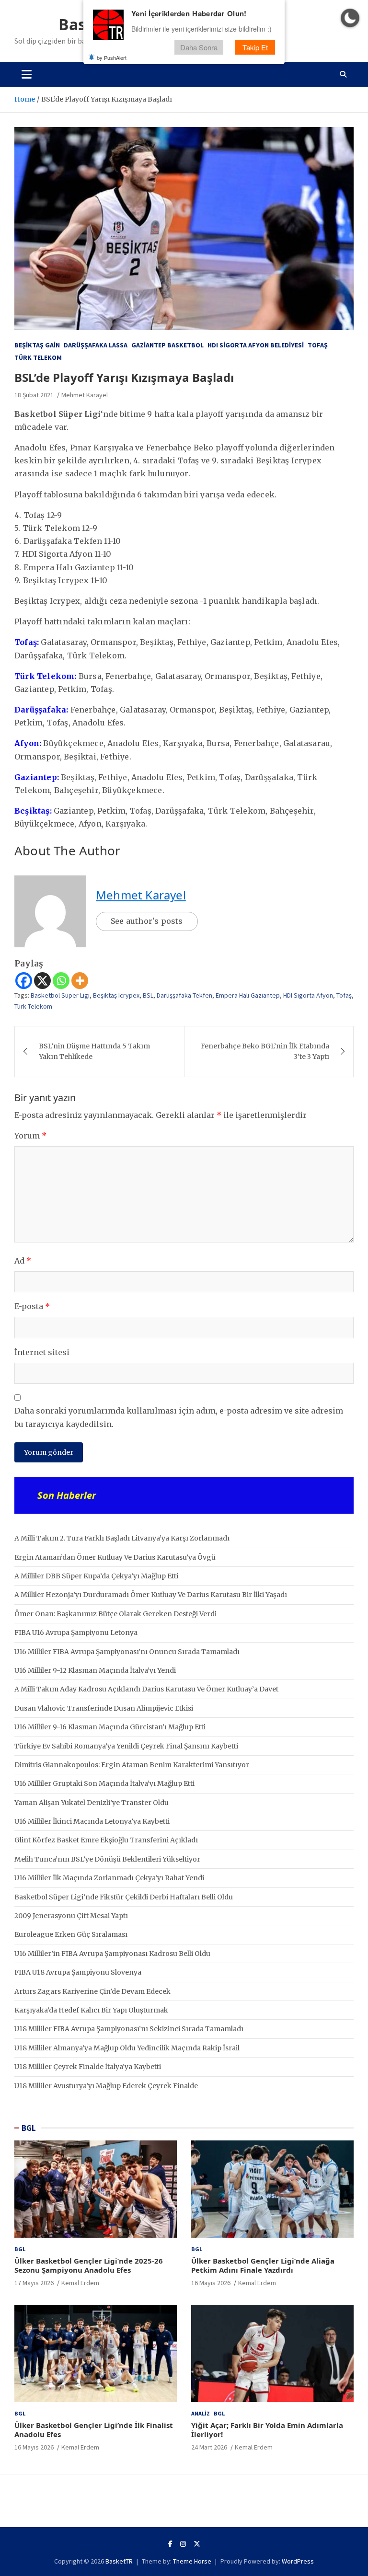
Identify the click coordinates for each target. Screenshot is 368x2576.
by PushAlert (112, 57)
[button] (350, 18)
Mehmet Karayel (85, 395)
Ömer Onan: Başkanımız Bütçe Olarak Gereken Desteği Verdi (115, 1614)
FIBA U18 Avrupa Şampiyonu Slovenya (78, 1972)
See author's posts (147, 921)
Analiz (201, 2413)
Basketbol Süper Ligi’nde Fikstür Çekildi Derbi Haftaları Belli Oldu (124, 1897)
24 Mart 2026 (209, 2447)
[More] (80, 981)
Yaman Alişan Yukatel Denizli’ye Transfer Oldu (92, 1803)
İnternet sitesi (42, 1352)
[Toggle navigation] (27, 74)
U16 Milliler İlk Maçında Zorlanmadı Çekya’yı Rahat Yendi (109, 1878)
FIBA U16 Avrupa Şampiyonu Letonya (76, 1633)
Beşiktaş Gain (37, 345)
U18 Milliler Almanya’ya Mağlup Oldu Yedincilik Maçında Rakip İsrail (127, 2048)
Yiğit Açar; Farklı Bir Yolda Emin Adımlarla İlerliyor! (267, 2430)
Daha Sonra (199, 47)
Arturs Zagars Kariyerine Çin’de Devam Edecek (92, 1991)
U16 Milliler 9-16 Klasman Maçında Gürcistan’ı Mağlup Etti (110, 1727)
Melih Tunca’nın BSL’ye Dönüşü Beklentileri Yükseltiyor (107, 1859)
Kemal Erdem (80, 2283)
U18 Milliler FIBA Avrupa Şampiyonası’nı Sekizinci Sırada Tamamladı (129, 2029)
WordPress (298, 2561)
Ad (23, 1261)
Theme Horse (192, 2561)
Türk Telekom (38, 357)
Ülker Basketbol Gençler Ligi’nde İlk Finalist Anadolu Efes (94, 2430)
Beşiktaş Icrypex (116, 995)
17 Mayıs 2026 (34, 2283)
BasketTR (119, 2561)
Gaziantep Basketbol (167, 345)
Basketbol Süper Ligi (60, 995)
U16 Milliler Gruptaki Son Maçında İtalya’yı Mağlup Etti (104, 1783)
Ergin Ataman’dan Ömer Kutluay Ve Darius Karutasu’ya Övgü (115, 1557)
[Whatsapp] (61, 981)
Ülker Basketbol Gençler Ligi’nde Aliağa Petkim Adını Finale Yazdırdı (263, 2265)
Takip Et (255, 47)
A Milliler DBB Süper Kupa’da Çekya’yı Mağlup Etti (96, 1576)
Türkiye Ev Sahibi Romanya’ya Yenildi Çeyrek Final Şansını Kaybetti (126, 1746)
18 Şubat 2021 (34, 395)
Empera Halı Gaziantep (248, 995)
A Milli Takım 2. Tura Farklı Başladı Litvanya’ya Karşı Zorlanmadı (122, 1538)
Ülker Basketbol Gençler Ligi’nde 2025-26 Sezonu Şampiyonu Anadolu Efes (89, 2265)
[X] (42, 981)
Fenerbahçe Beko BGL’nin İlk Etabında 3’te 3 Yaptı (265, 1051)
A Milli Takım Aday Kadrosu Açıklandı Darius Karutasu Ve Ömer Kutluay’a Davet (146, 1689)
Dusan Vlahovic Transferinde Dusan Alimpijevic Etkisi (104, 1708)
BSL (148, 995)
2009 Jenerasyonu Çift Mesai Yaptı (71, 1916)
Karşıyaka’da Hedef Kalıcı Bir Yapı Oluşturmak (91, 2010)
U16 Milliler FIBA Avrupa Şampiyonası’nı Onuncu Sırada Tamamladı (127, 1652)
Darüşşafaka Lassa (96, 345)
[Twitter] (197, 2544)
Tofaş (318, 345)
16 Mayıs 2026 (211, 2283)
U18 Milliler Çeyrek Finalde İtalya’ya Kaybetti (88, 2067)
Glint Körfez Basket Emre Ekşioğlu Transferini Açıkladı (106, 1840)
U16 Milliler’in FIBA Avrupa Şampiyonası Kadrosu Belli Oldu (112, 1954)
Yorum (30, 1136)
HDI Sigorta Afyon (308, 995)
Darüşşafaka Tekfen (184, 995)
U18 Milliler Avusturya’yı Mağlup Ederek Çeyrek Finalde (106, 2086)
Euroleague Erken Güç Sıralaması (71, 1934)
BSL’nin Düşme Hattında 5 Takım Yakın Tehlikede (94, 1051)
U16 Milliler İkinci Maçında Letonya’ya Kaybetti (92, 1821)
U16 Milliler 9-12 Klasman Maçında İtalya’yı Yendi (95, 1670)
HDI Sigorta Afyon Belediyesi (256, 345)
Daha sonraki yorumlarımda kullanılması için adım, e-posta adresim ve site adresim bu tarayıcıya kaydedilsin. (179, 1417)
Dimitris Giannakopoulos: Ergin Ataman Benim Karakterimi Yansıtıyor (132, 1765)
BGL (29, 2128)
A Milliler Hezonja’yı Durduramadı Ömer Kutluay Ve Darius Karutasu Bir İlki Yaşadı (151, 1595)
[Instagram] (183, 2544)
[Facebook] (24, 981)
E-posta (32, 1306)
